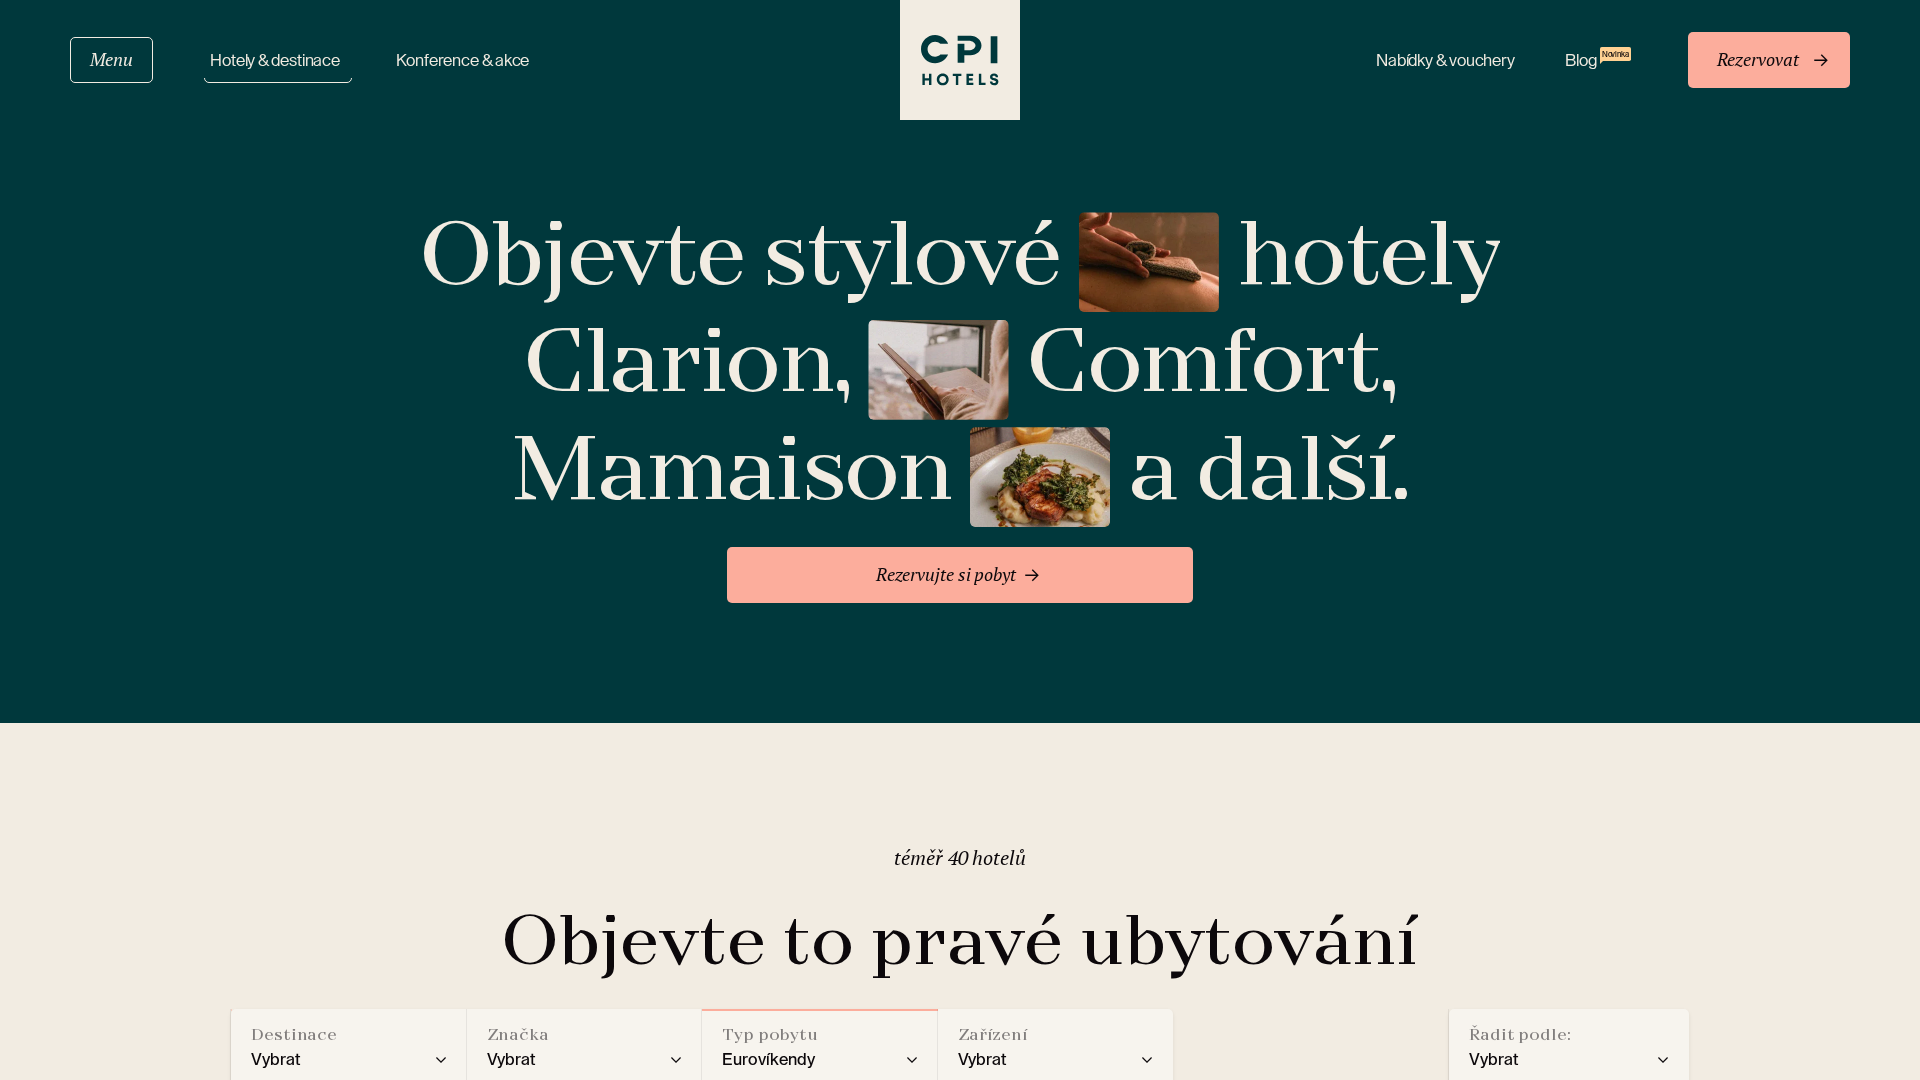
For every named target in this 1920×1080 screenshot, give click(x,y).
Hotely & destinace (278, 60)
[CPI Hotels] (960, 60)
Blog (1597, 59)
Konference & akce (462, 60)
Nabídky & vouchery (1445, 60)
